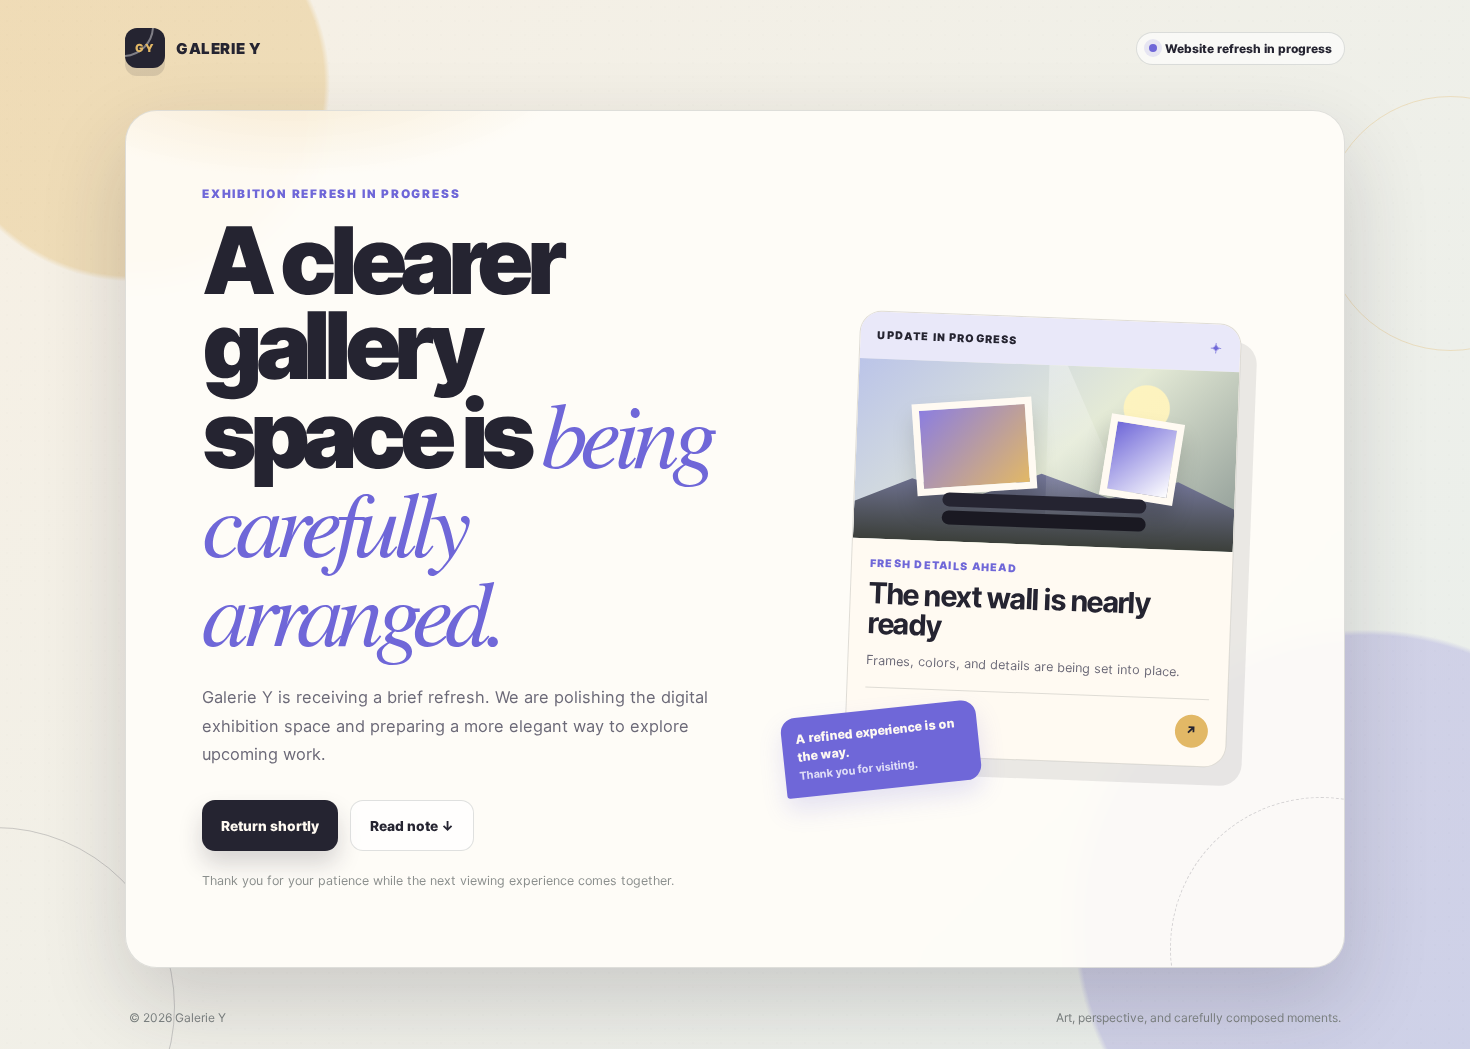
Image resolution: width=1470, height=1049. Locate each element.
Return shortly (270, 826)
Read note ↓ (412, 826)
